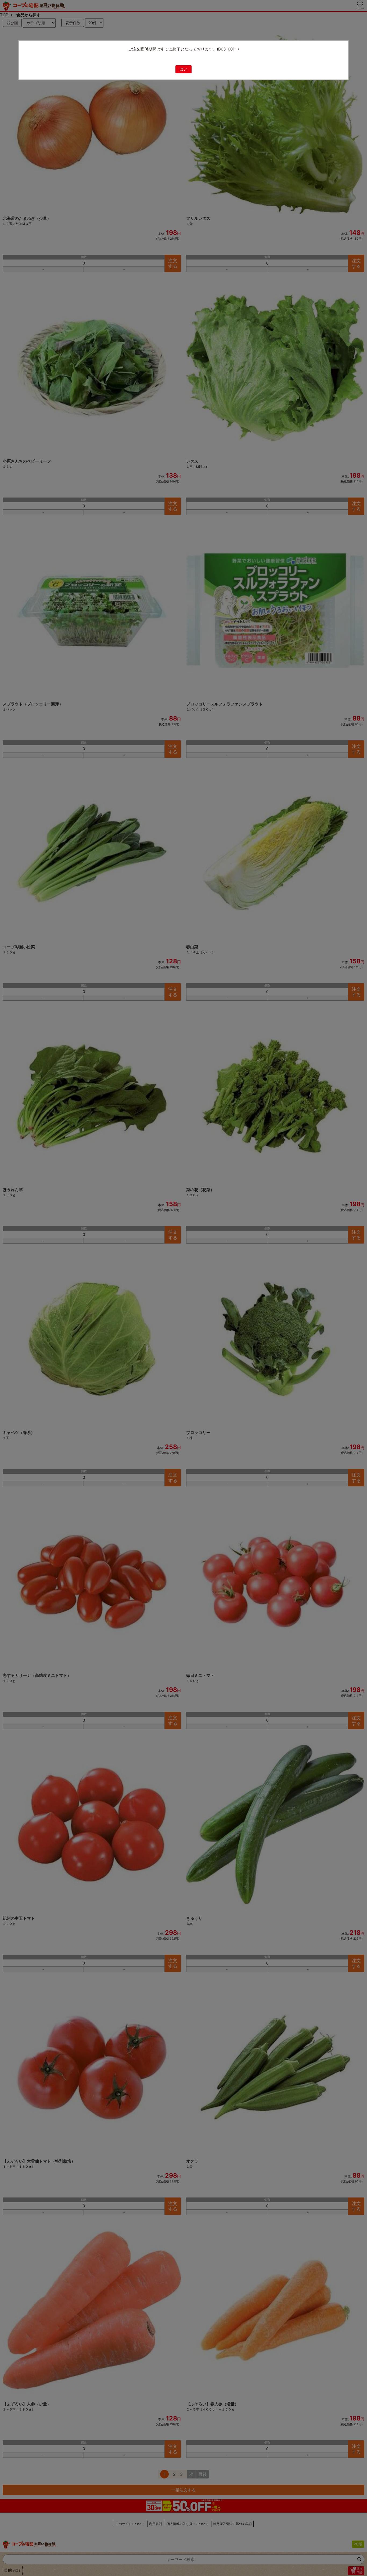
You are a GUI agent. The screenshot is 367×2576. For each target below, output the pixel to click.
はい (183, 69)
